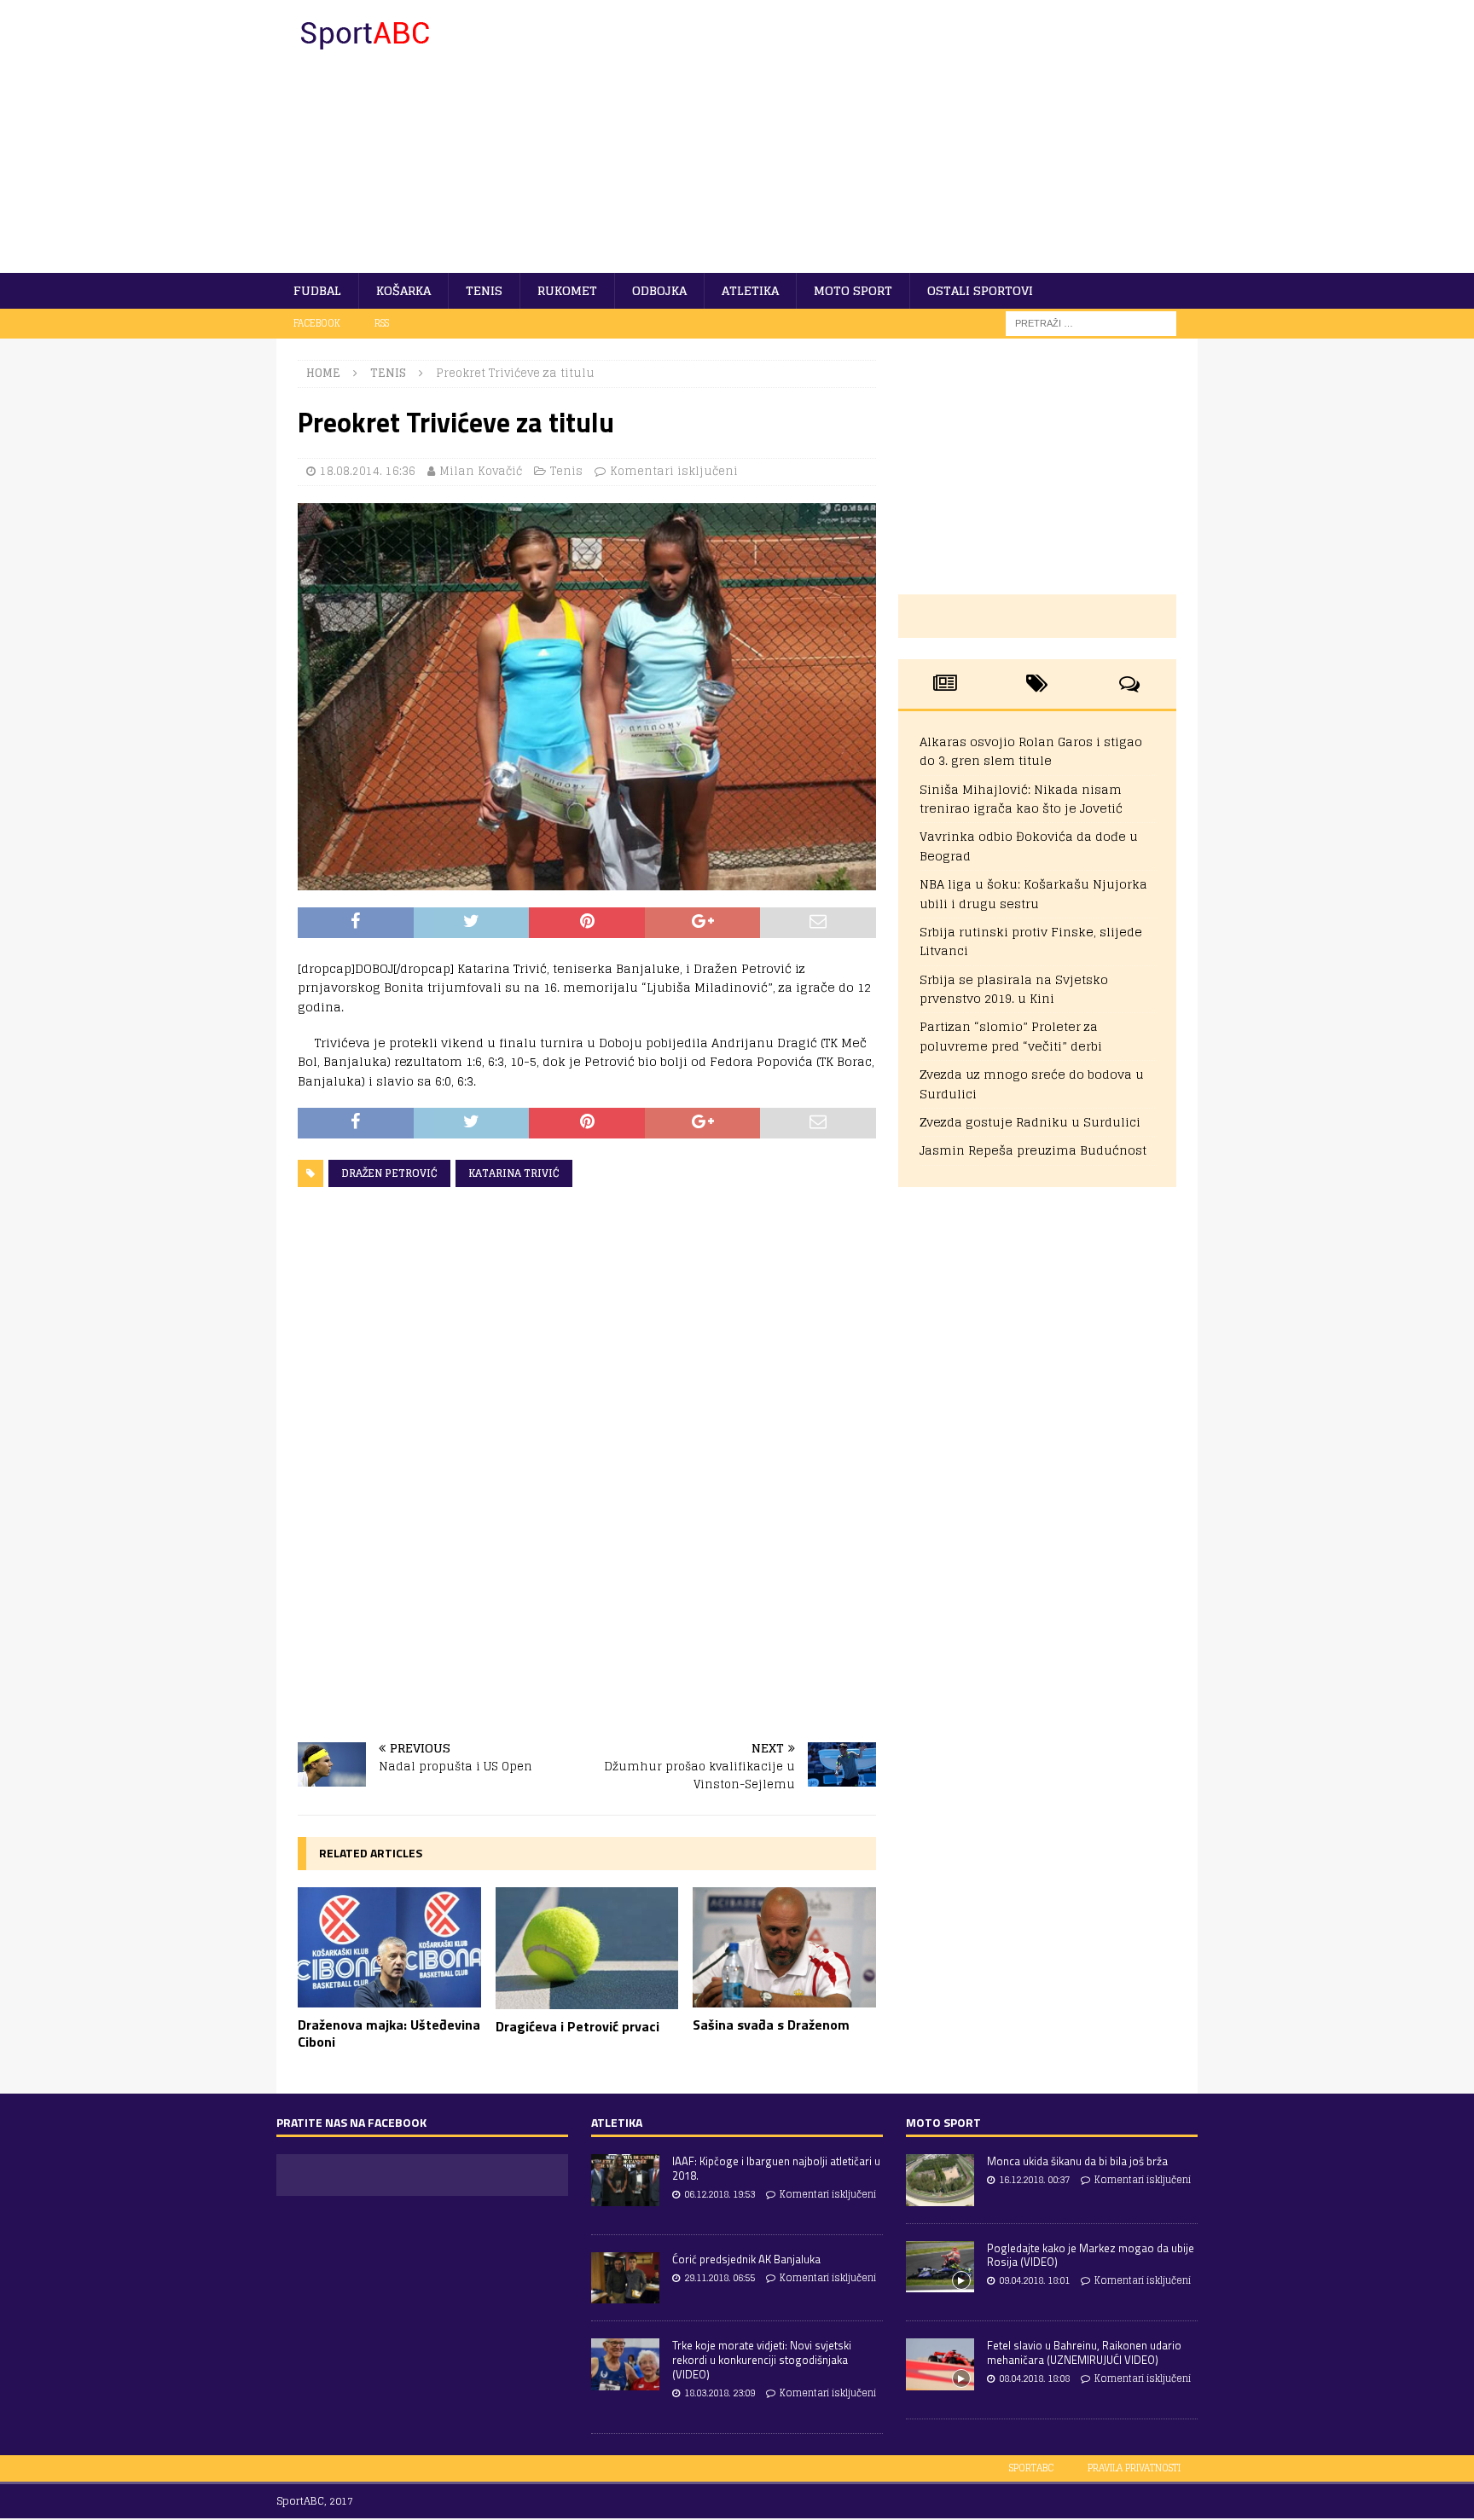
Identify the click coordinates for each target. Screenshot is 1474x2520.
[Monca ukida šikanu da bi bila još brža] (940, 2180)
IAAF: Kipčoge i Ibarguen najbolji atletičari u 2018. (776, 2168)
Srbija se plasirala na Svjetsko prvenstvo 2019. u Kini (1014, 989)
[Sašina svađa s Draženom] (784, 1948)
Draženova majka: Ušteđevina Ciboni (389, 2033)
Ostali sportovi (980, 290)
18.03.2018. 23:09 (720, 2393)
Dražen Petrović (389, 1173)
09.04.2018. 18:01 (1034, 2280)
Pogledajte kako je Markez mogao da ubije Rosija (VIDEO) (1091, 2255)
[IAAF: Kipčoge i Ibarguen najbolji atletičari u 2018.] (625, 2180)
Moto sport (853, 290)
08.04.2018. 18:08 (1034, 2378)
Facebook (317, 323)
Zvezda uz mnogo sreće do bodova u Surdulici (1032, 1083)
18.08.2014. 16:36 (368, 471)
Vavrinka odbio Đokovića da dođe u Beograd (1029, 846)
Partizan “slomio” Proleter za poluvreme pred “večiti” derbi (1011, 1036)
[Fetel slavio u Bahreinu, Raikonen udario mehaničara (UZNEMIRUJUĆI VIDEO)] (940, 2364)
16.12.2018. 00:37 (1034, 2180)
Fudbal (317, 290)
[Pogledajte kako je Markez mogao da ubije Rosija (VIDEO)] (940, 2267)
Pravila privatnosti (1134, 2468)
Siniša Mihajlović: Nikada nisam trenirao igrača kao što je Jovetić (1021, 799)
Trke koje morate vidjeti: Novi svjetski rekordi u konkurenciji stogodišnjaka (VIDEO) (762, 2360)
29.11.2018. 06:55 (720, 2278)
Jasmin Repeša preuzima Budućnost (1033, 1150)
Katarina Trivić (514, 1173)
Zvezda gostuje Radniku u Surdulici (1030, 1122)
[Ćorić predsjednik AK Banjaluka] (625, 2278)
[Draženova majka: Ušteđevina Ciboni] (389, 1947)
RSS (382, 323)
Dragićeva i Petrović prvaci (577, 2026)
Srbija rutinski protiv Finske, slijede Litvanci (1031, 941)
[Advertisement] (886, 136)
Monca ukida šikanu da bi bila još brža (1077, 2161)
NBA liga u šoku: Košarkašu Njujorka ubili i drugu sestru (1033, 893)
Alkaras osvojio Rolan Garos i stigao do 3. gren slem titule (1031, 751)
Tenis (484, 290)
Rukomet (567, 290)
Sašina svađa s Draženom (771, 2025)
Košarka (403, 290)
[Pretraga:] (1091, 323)
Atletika (750, 290)
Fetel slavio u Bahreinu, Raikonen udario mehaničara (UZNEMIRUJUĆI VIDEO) (1084, 2352)
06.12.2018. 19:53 (720, 2194)
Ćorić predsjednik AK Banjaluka (746, 2259)
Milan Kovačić (481, 471)
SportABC (1031, 2468)
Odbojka (659, 290)
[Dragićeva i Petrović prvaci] (587, 1948)
